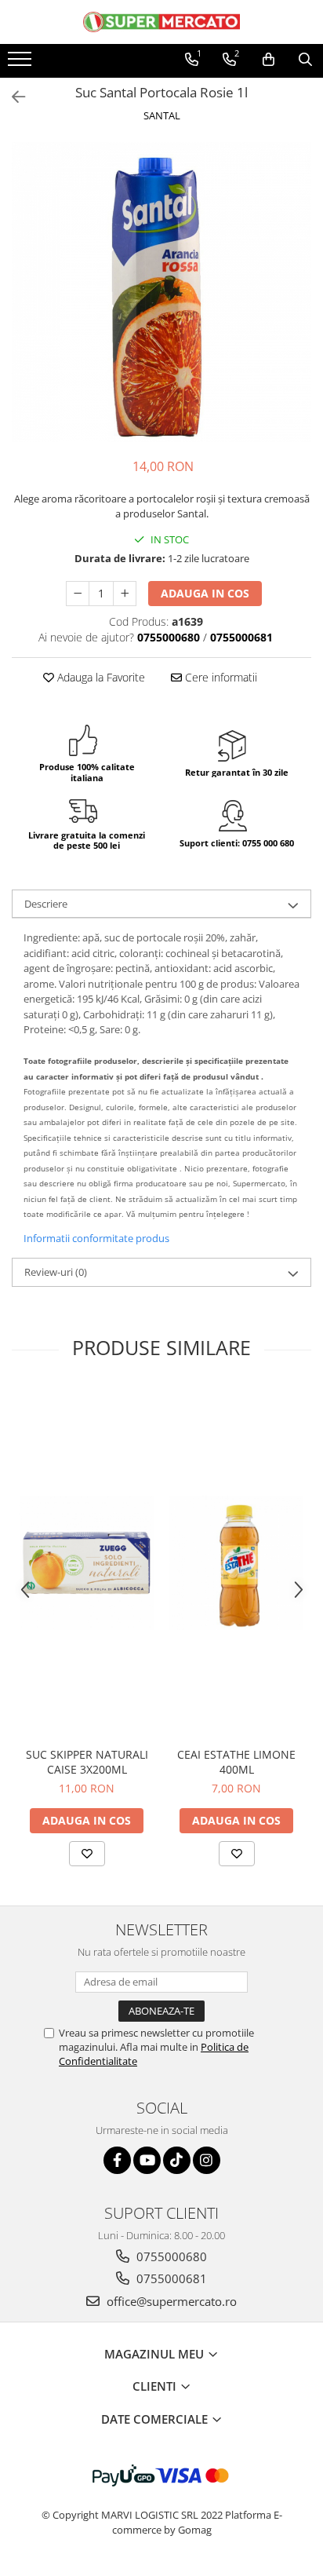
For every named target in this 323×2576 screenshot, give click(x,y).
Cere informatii (220, 677)
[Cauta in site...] (305, 60)
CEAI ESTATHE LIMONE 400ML (236, 1762)
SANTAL (162, 115)
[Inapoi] (12, 97)
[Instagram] (207, 2160)
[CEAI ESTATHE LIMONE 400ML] (236, 1563)
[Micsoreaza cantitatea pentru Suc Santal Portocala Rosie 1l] (78, 594)
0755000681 (170, 2278)
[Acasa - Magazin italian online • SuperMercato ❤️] (161, 22)
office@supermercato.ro (170, 2301)
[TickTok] (177, 2160)
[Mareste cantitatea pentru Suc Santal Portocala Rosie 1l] (125, 594)
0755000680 (170, 2256)
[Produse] (22, 64)
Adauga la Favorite (100, 677)
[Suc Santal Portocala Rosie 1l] (161, 292)
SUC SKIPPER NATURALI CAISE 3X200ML (87, 1762)
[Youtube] (147, 2160)
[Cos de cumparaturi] (269, 60)
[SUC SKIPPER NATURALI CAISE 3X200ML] (87, 1563)
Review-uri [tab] (56, 1272)
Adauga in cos (205, 593)
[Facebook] (117, 2160)
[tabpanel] (161, 292)
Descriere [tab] (46, 904)
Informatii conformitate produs (96, 1238)
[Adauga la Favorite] (87, 1854)
